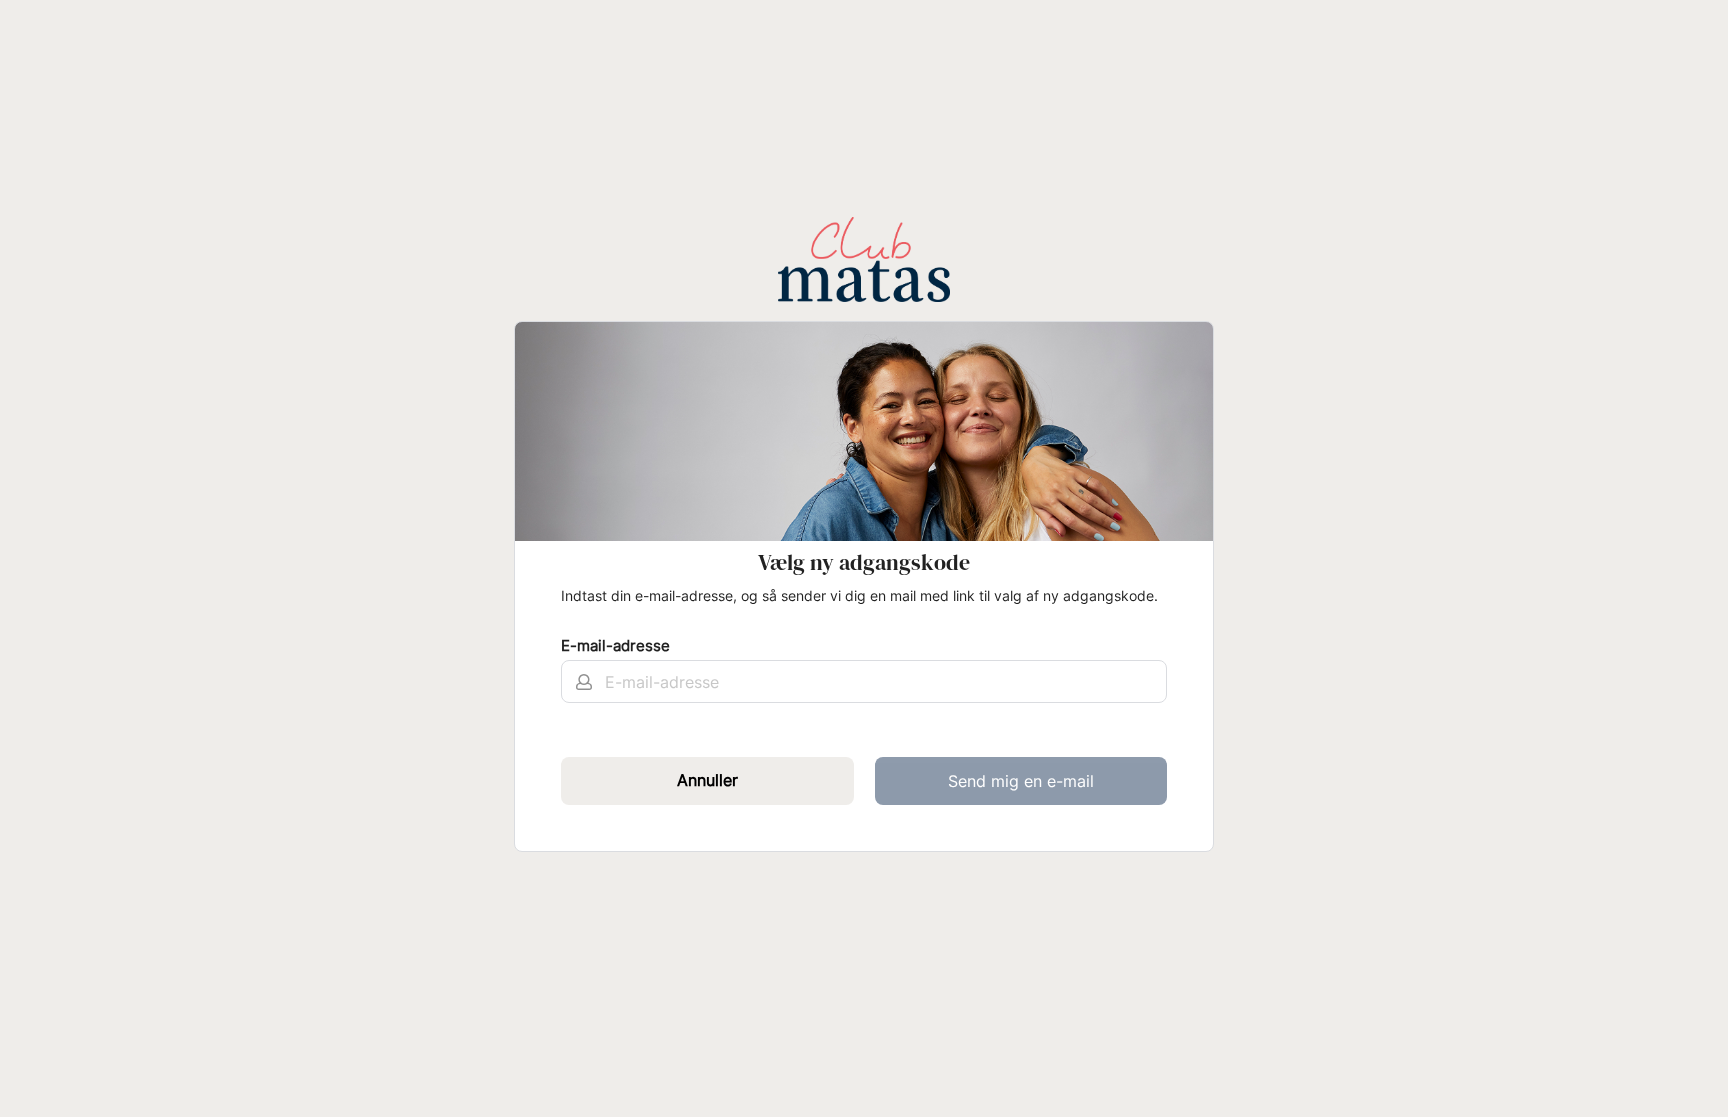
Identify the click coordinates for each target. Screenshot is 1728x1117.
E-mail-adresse (615, 646)
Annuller (707, 780)
